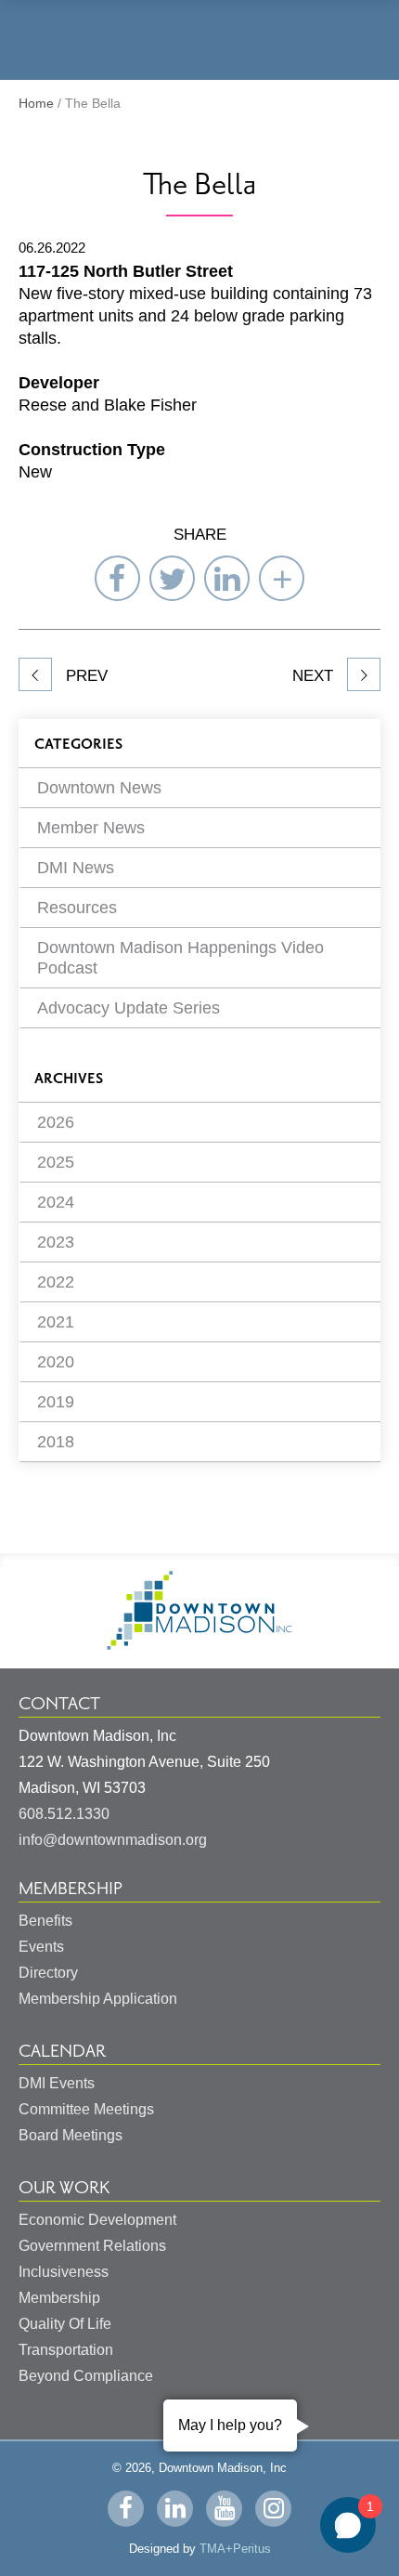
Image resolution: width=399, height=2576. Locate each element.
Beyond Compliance (86, 2376)
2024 (56, 1202)
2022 (56, 1282)
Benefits (45, 1921)
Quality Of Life (65, 2324)
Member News (91, 828)
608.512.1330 (64, 1814)
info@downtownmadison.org (113, 1840)
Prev (84, 676)
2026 (56, 1122)
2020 (56, 1362)
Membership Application (98, 1999)
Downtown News (99, 788)
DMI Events (57, 2083)
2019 (56, 1402)
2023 (56, 1242)
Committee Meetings (86, 2109)
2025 (56, 1162)
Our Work (64, 2188)
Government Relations (92, 2246)
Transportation (66, 2350)
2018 (56, 1442)
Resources (77, 908)
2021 (56, 1322)
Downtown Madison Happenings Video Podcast (180, 958)
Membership (71, 1889)
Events (41, 1947)
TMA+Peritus (235, 2549)
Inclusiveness (64, 2272)
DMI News (76, 868)
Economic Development (97, 2220)
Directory (48, 1973)
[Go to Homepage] (199, 1645)
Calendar (62, 2051)
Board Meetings (71, 2135)
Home (36, 103)
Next (315, 676)
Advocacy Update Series (129, 1008)
